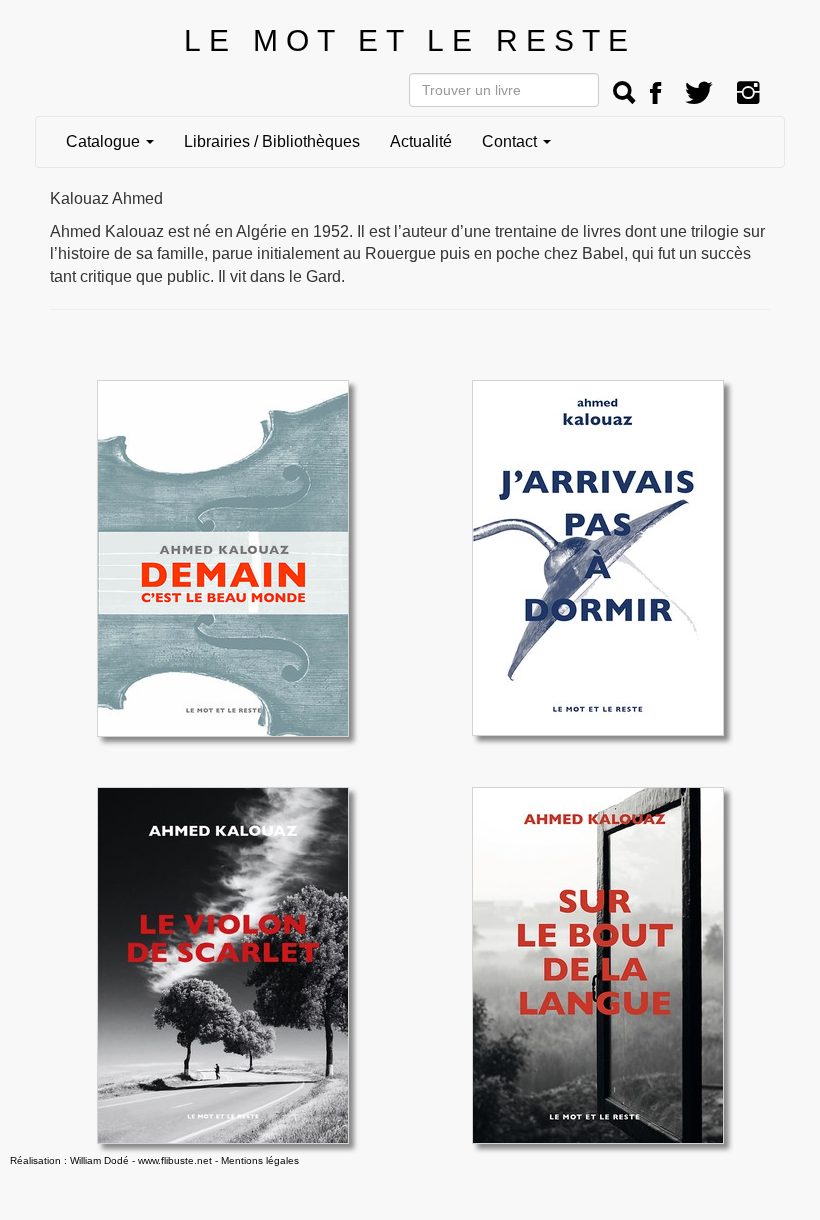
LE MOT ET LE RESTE (410, 40)
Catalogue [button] (105, 141)
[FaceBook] (655, 93)
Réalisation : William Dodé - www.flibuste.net (111, 1160)
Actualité (421, 141)
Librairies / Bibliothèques (272, 141)
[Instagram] (748, 93)
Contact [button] (511, 141)
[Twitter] (699, 93)
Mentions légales (260, 1160)
